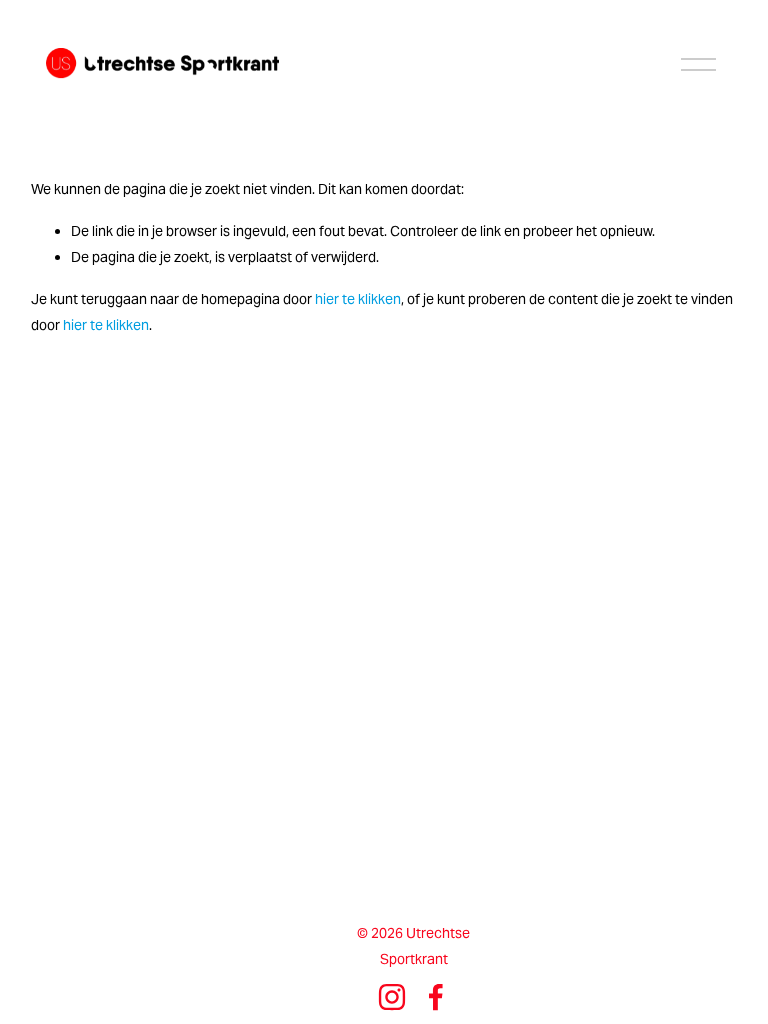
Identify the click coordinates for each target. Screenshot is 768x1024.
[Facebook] (436, 997)
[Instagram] (392, 997)
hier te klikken (358, 299)
